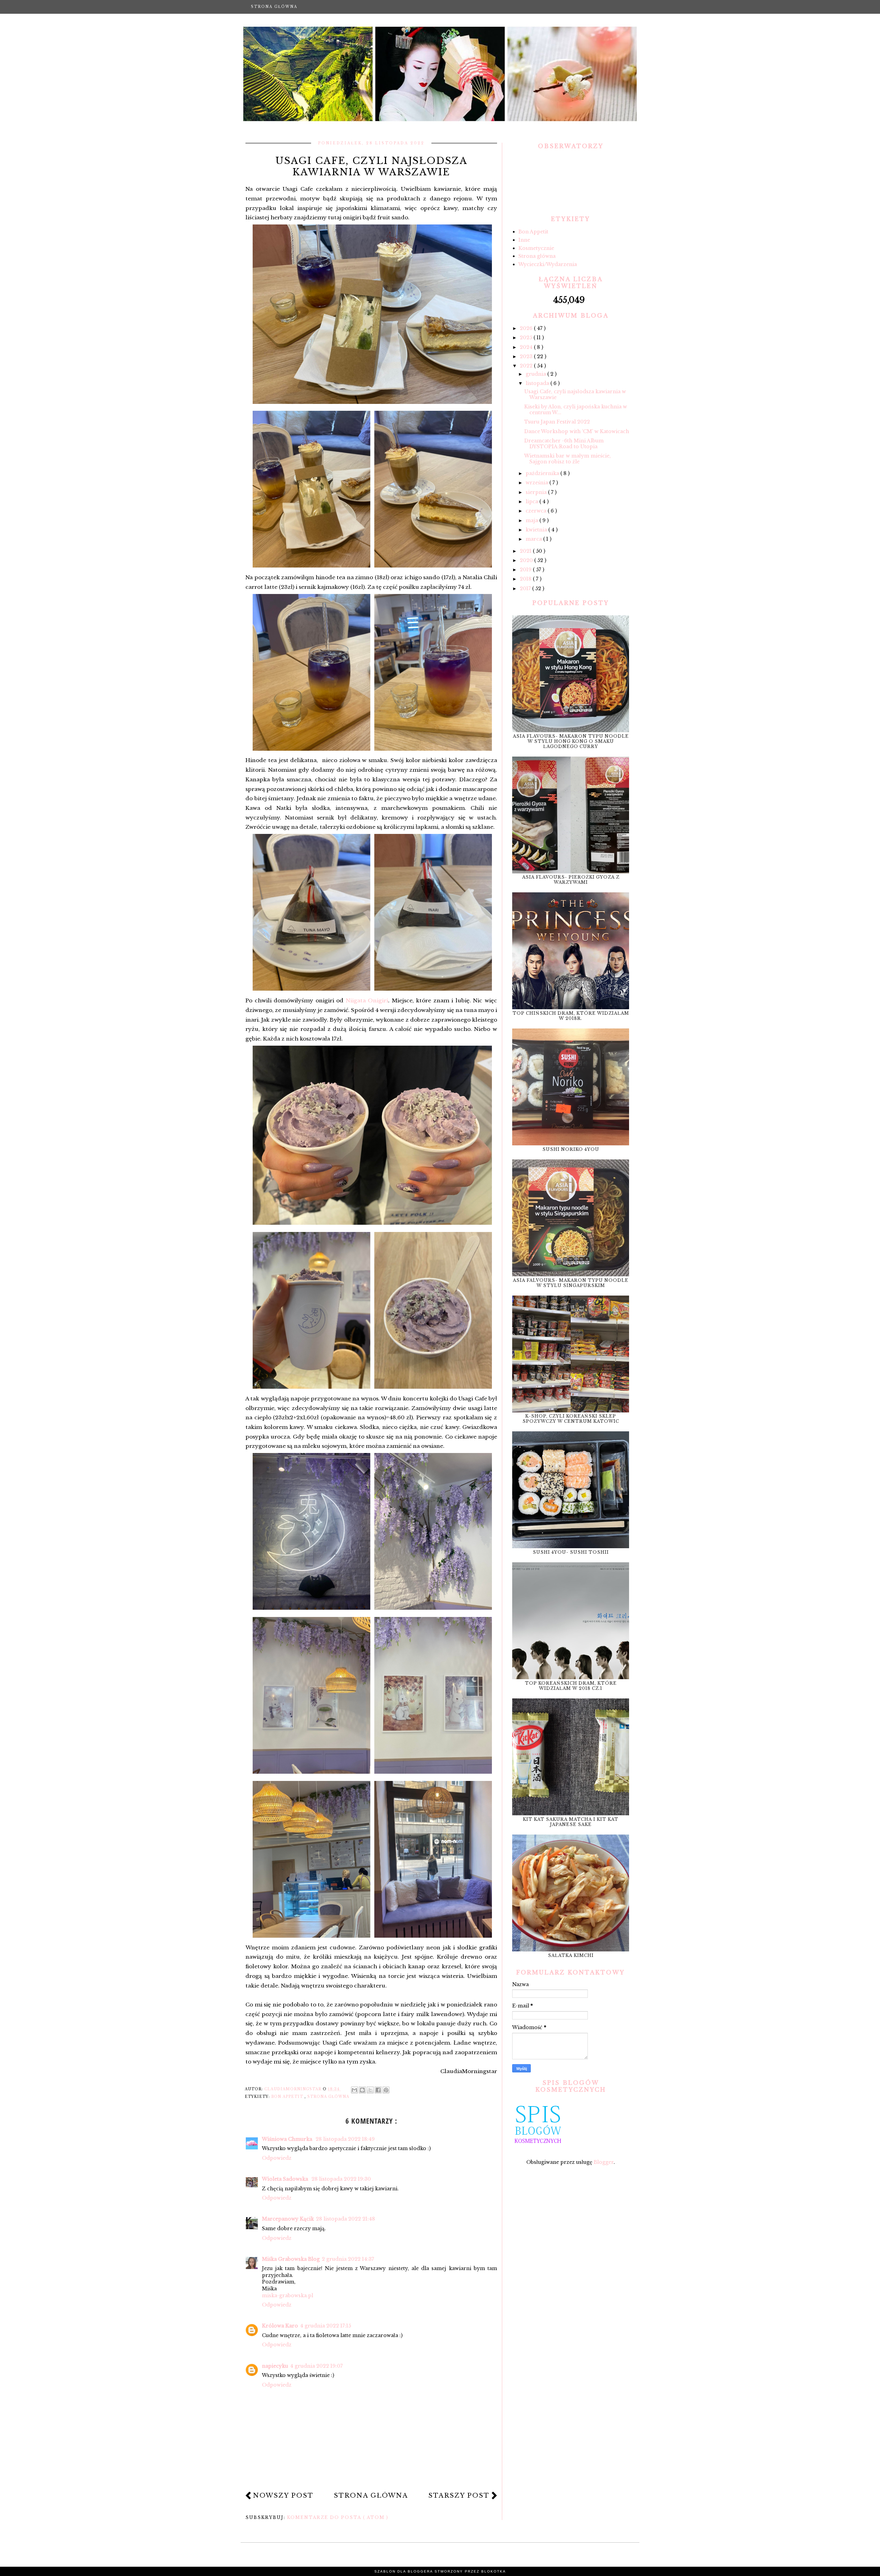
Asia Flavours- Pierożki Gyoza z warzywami (571, 880)
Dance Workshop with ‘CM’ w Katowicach (577, 431)
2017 (526, 588)
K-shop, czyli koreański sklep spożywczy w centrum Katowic (571, 1419)
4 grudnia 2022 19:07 (316, 2366)
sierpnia (537, 492)
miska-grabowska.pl (288, 2296)
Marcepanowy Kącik (288, 2219)
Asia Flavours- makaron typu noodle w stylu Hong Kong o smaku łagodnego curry (571, 741)
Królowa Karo (280, 2326)
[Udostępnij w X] (370, 2090)
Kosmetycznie (536, 248)
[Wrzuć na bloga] (362, 2090)
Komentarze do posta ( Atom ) (338, 2517)
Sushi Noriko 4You (571, 1149)
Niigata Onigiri (367, 1000)
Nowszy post (283, 2496)
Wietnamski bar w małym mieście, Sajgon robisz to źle (568, 459)
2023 (527, 356)
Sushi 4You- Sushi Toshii (571, 1552)
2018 (526, 579)
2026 (527, 328)
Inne (524, 240)
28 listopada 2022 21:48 (345, 2219)
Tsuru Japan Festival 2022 (557, 422)
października (543, 473)
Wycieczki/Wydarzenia (548, 264)
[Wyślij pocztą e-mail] (354, 2090)
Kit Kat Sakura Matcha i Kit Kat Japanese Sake (571, 1822)
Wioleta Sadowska (286, 2179)
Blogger (604, 2162)
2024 (527, 347)
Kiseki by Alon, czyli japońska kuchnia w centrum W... (576, 410)
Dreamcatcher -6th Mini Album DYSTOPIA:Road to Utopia (564, 444)
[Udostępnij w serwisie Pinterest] (386, 2090)
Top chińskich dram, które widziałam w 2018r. (571, 1016)
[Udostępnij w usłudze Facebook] (378, 2090)
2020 (527, 560)
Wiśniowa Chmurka (288, 2139)
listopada (538, 383)
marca (534, 539)
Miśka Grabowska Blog (291, 2259)
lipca (532, 502)
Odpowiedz (277, 2158)
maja (532, 520)
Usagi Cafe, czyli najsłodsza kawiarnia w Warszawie (575, 394)
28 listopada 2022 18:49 (345, 2139)
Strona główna (274, 7)
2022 (527, 366)
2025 (527, 338)
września (537, 483)
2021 (526, 551)
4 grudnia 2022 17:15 (326, 2326)
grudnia (536, 374)
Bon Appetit (288, 2097)
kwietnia (537, 530)
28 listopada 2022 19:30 (341, 2179)
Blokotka (494, 2571)
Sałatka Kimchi (571, 1955)
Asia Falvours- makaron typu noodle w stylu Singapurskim (571, 1283)
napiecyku (275, 2366)
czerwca (537, 511)
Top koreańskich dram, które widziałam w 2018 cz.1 (571, 1686)
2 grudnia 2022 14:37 (348, 2259)
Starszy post (459, 2496)
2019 (526, 570)
